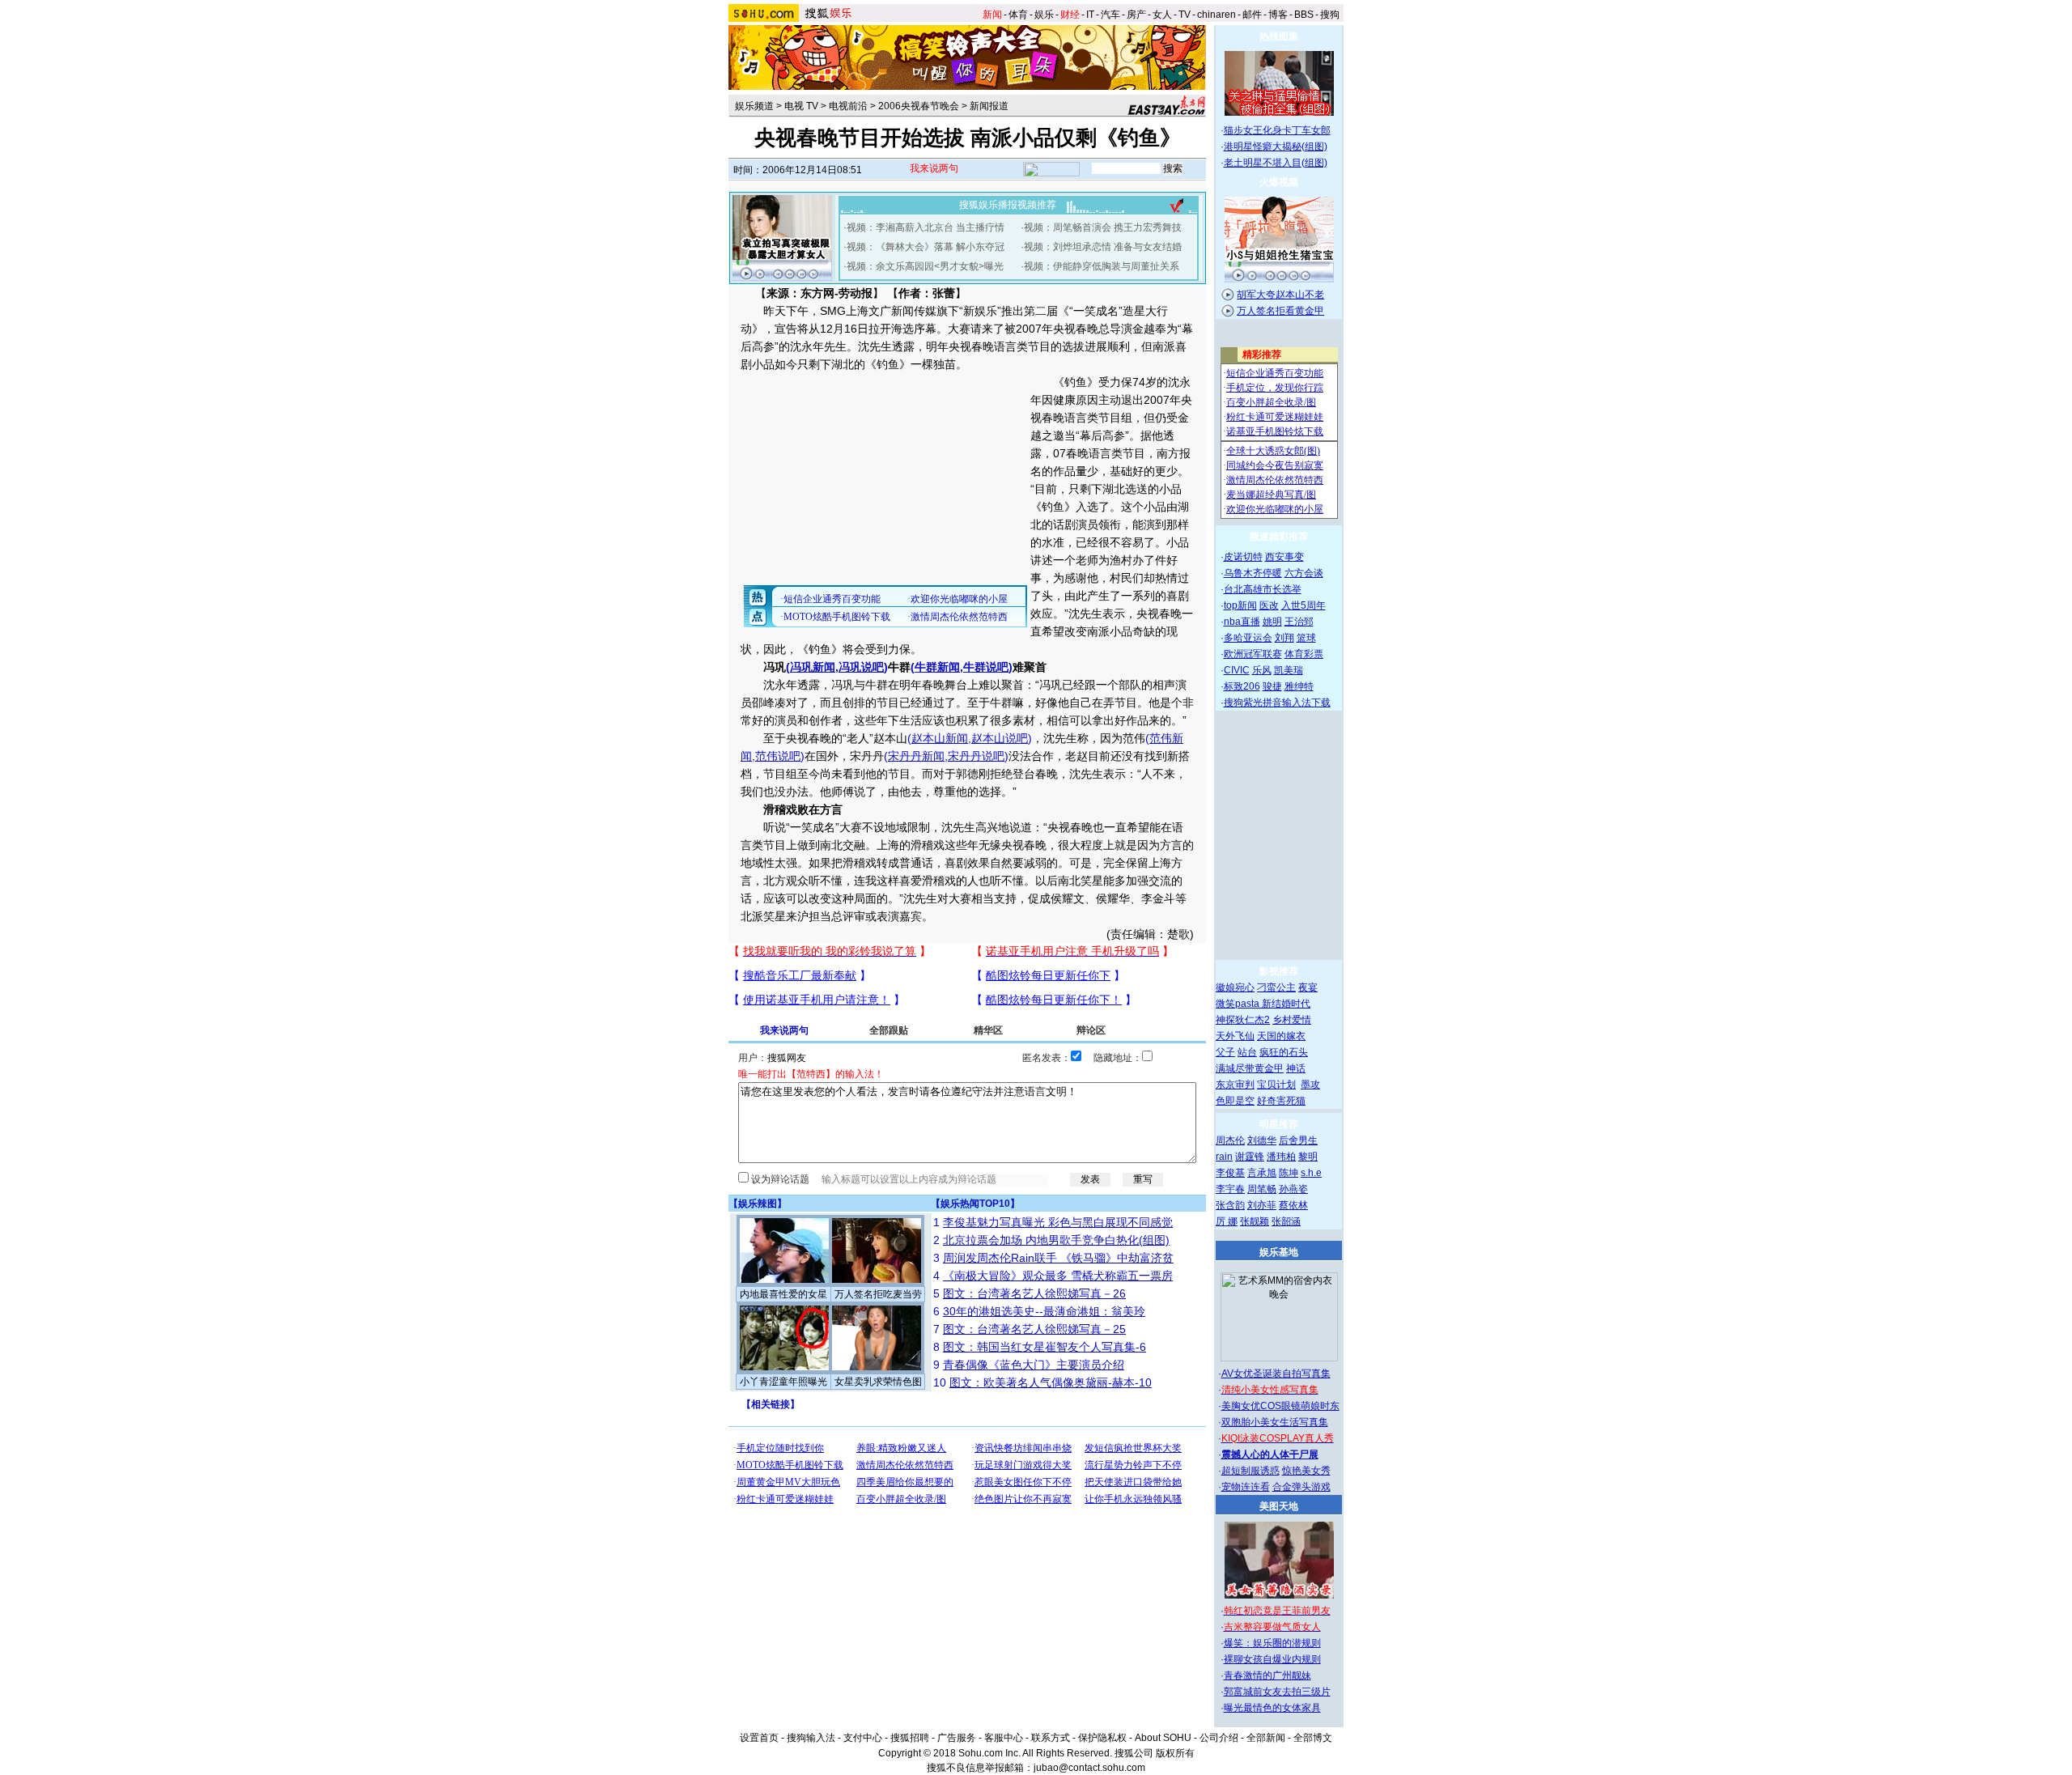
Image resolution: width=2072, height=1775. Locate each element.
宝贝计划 (1276, 1085)
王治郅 (1299, 622)
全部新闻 (1266, 1738)
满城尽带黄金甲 (1250, 1068)
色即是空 (1235, 1101)
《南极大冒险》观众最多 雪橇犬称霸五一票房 (1058, 1276)
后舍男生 (1298, 1140)
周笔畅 (1262, 1189)
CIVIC (1237, 670)
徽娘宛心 (1235, 987)
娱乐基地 (1279, 1252)
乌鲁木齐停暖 (1253, 573)
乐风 (1262, 670)
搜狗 (1330, 15)
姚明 (1272, 622)
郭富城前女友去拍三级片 (1277, 1692)
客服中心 (1004, 1738)
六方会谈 (1304, 573)
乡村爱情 (1292, 1020)
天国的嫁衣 (1281, 1036)
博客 (1278, 15)
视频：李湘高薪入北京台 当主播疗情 (926, 227)
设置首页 (759, 1738)
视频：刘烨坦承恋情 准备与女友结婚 (1103, 247)
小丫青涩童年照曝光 (783, 1382)
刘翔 (1284, 638)
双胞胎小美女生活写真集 (1275, 1422)
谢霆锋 (1250, 1157)
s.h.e (1311, 1173)
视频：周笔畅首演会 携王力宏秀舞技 (1103, 227)
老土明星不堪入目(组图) (1276, 163)
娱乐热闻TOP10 (975, 1204)
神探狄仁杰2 (1243, 1020)
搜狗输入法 (811, 1738)
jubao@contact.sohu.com (1089, 1768)
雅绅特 (1299, 686)
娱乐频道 (754, 106)
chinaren (1216, 15)
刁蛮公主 (1276, 987)
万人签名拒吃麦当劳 (878, 1294)
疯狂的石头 (1284, 1052)
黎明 (1308, 1157)
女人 (1162, 15)
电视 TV (801, 106)
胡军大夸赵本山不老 (1280, 295)
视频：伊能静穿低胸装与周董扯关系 (1102, 266)
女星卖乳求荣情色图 (878, 1382)
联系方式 (1051, 1738)
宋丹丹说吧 (976, 756)
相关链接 (771, 1404)
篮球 (1306, 638)
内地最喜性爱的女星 (783, 1294)
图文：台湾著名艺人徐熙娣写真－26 (1034, 1293)
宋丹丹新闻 (916, 756)
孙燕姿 (1293, 1189)
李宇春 (1230, 1189)
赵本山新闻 (940, 738)
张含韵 (1230, 1205)
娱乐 (1044, 15)
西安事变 (1284, 557)
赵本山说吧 (1000, 738)
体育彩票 (1304, 654)
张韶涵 (1286, 1221)
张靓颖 (1255, 1221)
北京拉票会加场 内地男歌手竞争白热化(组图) (1056, 1240)
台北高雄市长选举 (1263, 589)
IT (1090, 15)
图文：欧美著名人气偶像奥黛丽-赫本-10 (1051, 1382)
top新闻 (1240, 605)
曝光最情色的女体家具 (1272, 1708)
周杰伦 (1230, 1140)
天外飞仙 (1235, 1036)
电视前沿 (848, 106)
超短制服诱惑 (1250, 1471)
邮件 (1252, 15)
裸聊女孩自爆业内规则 (1272, 1659)
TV (1185, 15)
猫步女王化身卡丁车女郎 (1277, 130)
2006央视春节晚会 (919, 106)
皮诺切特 (1243, 557)
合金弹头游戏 (1301, 1487)
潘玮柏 (1281, 1157)
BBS (1304, 15)
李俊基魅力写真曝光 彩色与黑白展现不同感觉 (1058, 1222)
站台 (1247, 1052)
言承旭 (1262, 1173)
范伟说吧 (778, 756)
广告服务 (957, 1738)
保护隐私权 (1102, 1738)
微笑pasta (1239, 1004)
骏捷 (1272, 686)
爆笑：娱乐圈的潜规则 (1272, 1643)
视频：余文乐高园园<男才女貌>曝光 (925, 266)
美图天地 (1279, 1506)
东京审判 (1235, 1085)
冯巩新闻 (813, 667)
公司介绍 (1219, 1738)
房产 (1136, 15)
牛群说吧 (986, 667)
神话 (1296, 1068)
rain (1224, 1157)
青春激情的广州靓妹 (1267, 1675)
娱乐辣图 (758, 1204)
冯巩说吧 (861, 667)
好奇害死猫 (1281, 1101)
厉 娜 (1227, 1221)
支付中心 (863, 1738)
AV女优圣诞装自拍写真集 (1276, 1374)
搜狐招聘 (910, 1738)
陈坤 (1289, 1173)
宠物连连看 (1246, 1487)
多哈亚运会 (1248, 638)
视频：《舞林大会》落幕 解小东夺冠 (926, 247)
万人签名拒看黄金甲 (1280, 311)
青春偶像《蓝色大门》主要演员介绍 (1034, 1365)
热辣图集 (1279, 36)
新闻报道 (989, 106)
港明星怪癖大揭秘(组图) (1276, 147)
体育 (1018, 15)
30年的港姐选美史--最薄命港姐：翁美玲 (1044, 1311)
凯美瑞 (1289, 670)
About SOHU (1163, 1738)
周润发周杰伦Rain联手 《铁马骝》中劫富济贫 (1058, 1258)
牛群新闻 (937, 667)
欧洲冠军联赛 (1253, 654)
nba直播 (1242, 622)
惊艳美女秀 (1306, 1471)
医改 (1269, 605)
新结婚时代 (1286, 1004)
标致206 (1242, 686)
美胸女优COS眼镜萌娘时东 (1280, 1406)
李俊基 (1230, 1173)
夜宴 (1308, 987)
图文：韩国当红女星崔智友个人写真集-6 (1044, 1347)
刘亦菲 (1262, 1205)
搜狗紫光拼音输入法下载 (1277, 703)
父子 (1225, 1052)
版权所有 (1175, 1753)
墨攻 (1310, 1085)
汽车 (1110, 15)
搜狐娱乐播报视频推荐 (1008, 205)
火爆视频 (1279, 182)
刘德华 (1262, 1140)
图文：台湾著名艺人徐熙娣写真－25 (1034, 1329)
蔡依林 (1293, 1205)
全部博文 (1313, 1738)
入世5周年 (1303, 605)
